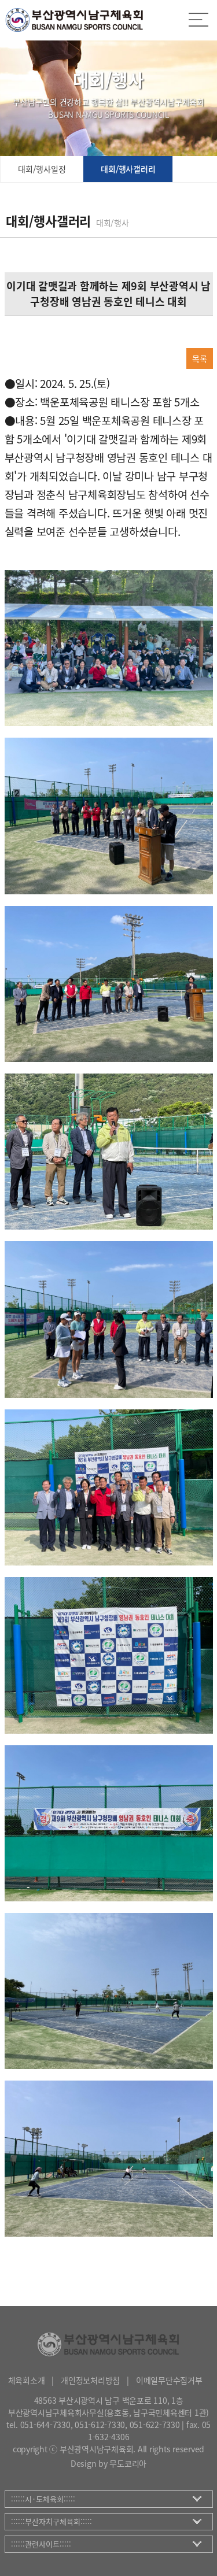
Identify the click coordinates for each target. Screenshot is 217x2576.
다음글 (58, 332)
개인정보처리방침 (90, 2380)
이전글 (21, 332)
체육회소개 (27, 2380)
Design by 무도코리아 (108, 2463)
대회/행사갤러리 (128, 169)
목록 (200, 358)
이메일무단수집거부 (169, 2380)
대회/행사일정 (42, 169)
